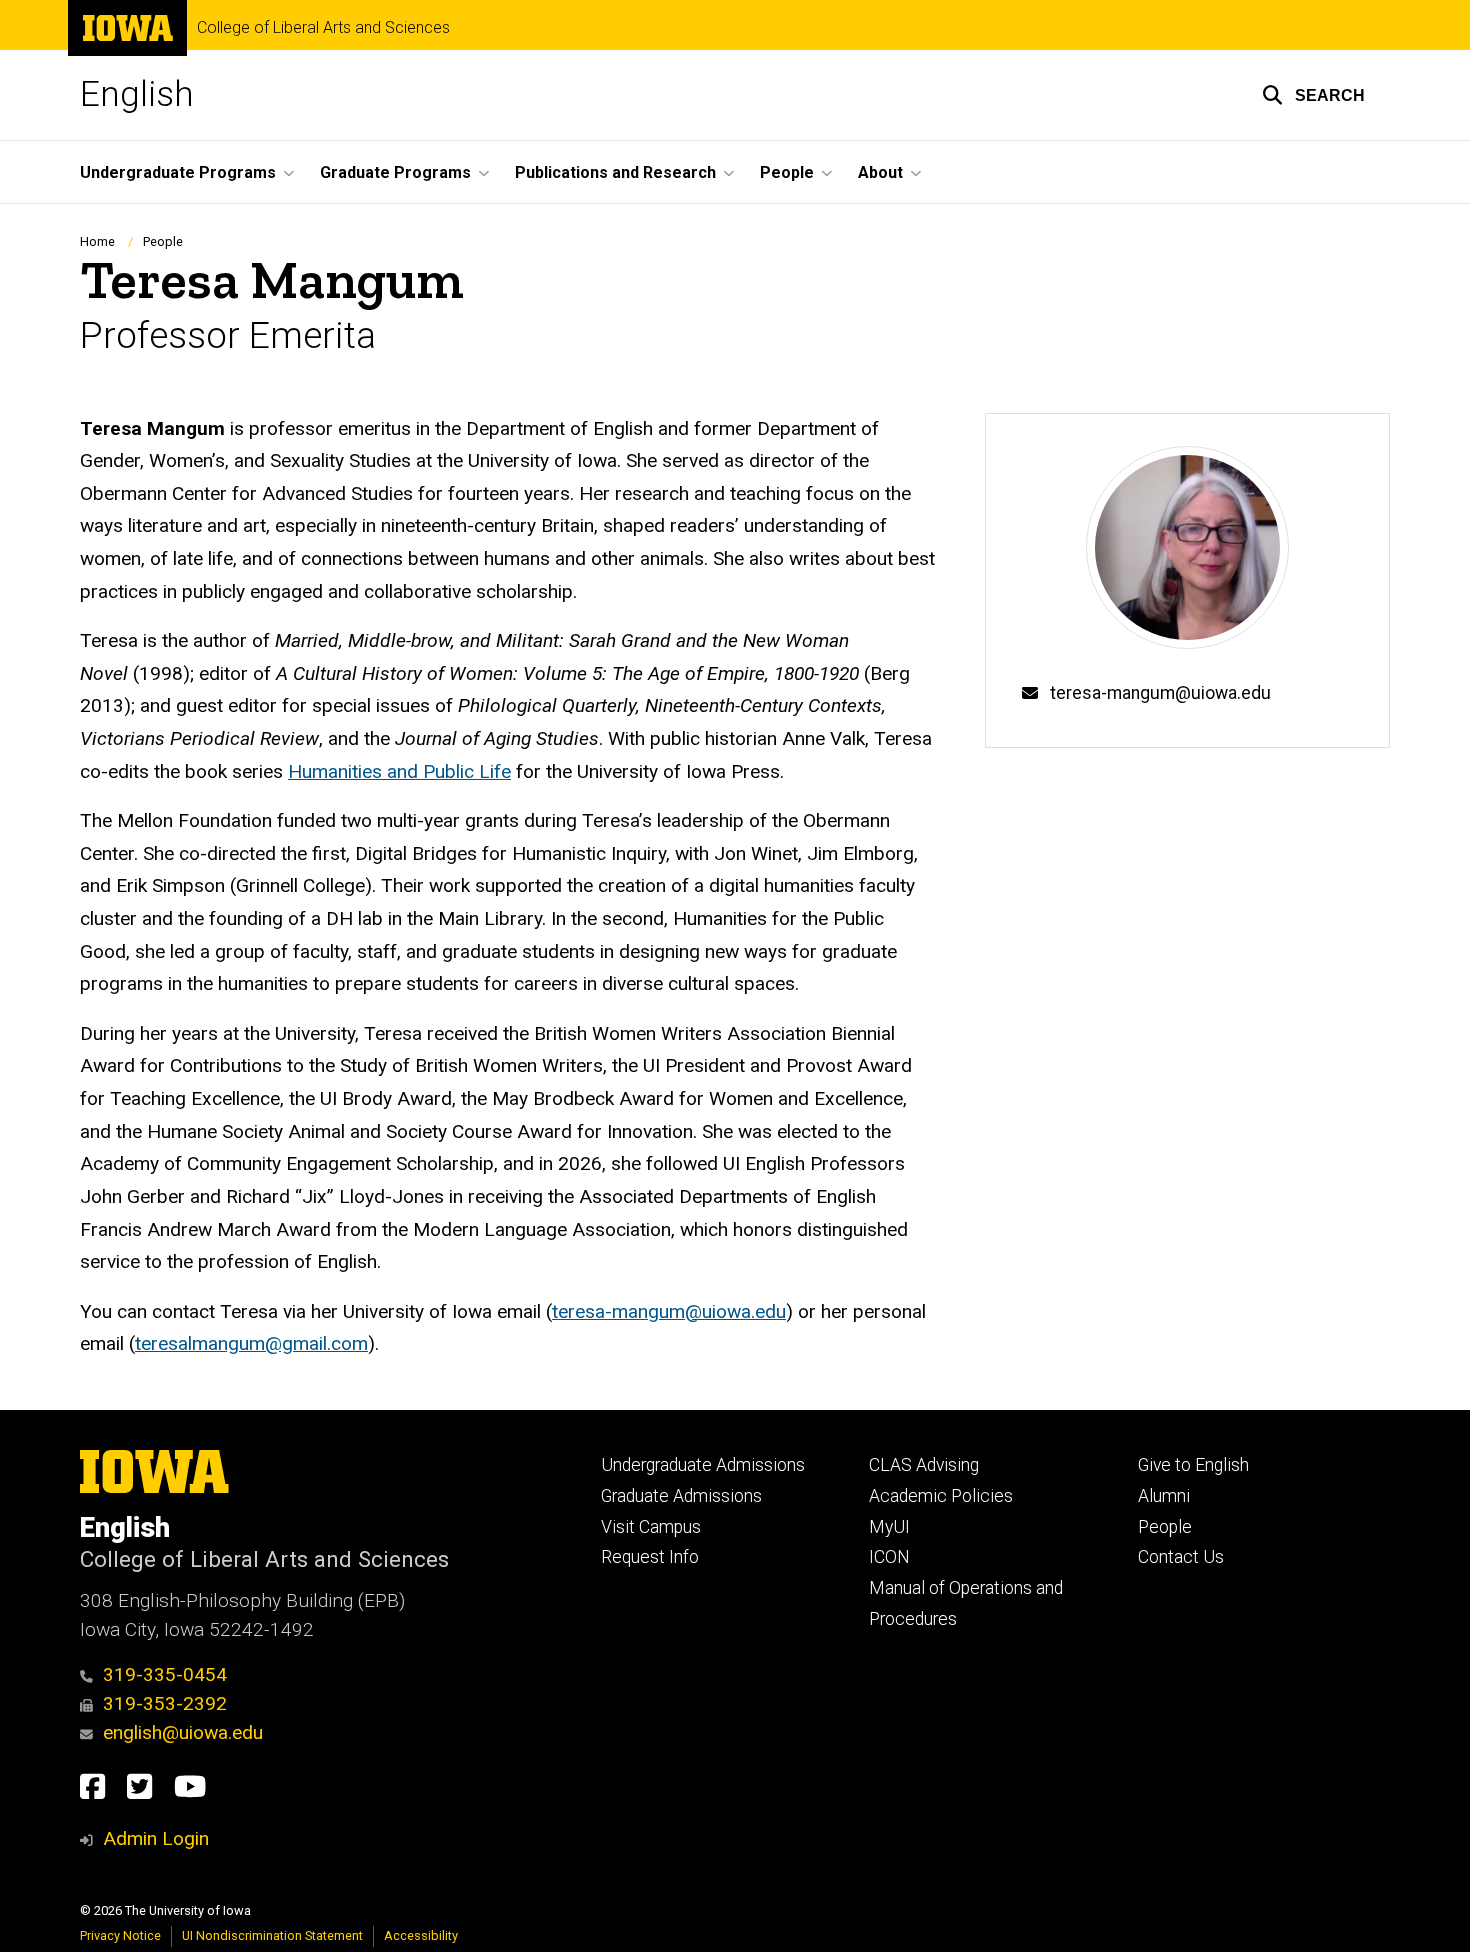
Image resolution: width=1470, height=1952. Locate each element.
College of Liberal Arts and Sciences (323, 28)
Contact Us (1181, 1557)
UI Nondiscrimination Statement (272, 1935)
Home (97, 241)
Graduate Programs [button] (395, 172)
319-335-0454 (165, 1674)
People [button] (787, 172)
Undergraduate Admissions (703, 1465)
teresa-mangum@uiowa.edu (1160, 693)
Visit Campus (651, 1527)
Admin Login (156, 1838)
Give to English (1193, 1465)
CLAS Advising (924, 1465)
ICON (889, 1557)
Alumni (1164, 1496)
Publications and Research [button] (615, 172)
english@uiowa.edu (183, 1732)
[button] (1313, 95)
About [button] (880, 172)
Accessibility (421, 1935)
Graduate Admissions (681, 1496)
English (137, 94)
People (163, 241)
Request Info (650, 1557)
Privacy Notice (120, 1935)
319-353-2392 (165, 1703)
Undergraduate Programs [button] (178, 172)
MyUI (889, 1527)
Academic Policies (941, 1496)
